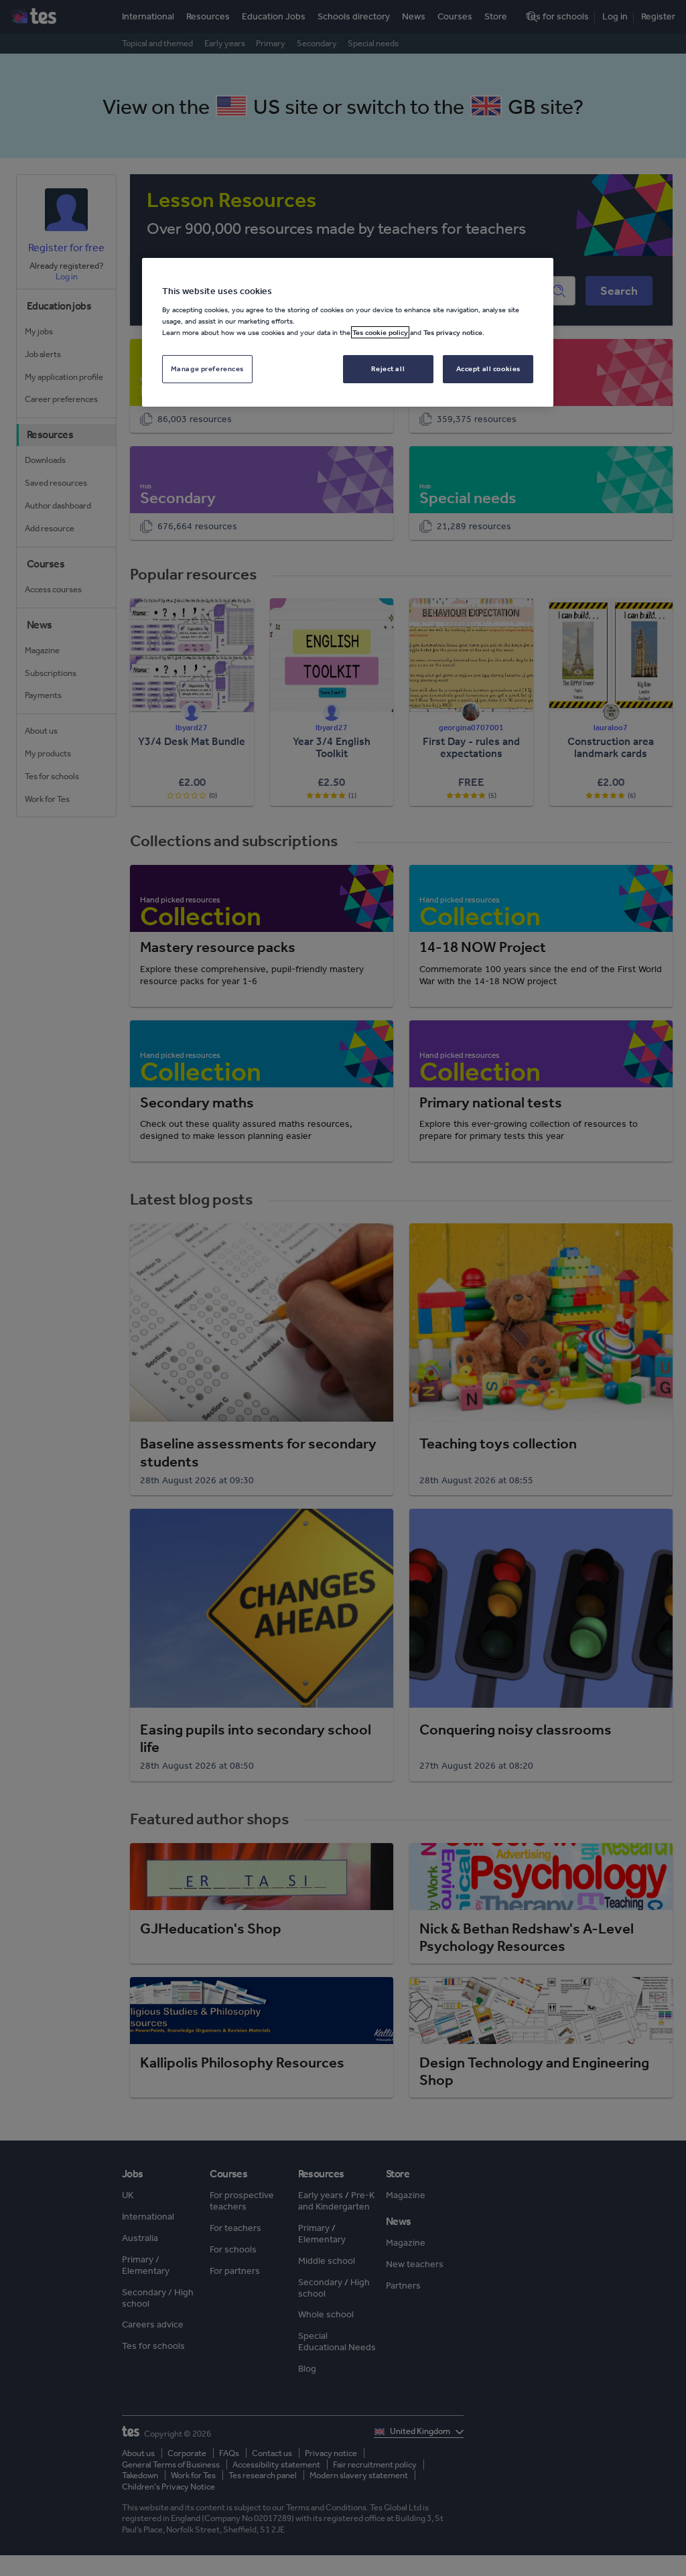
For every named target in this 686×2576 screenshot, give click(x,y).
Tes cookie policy (380, 332)
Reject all (388, 368)
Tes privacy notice (453, 332)
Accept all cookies (488, 368)
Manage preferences (207, 368)
